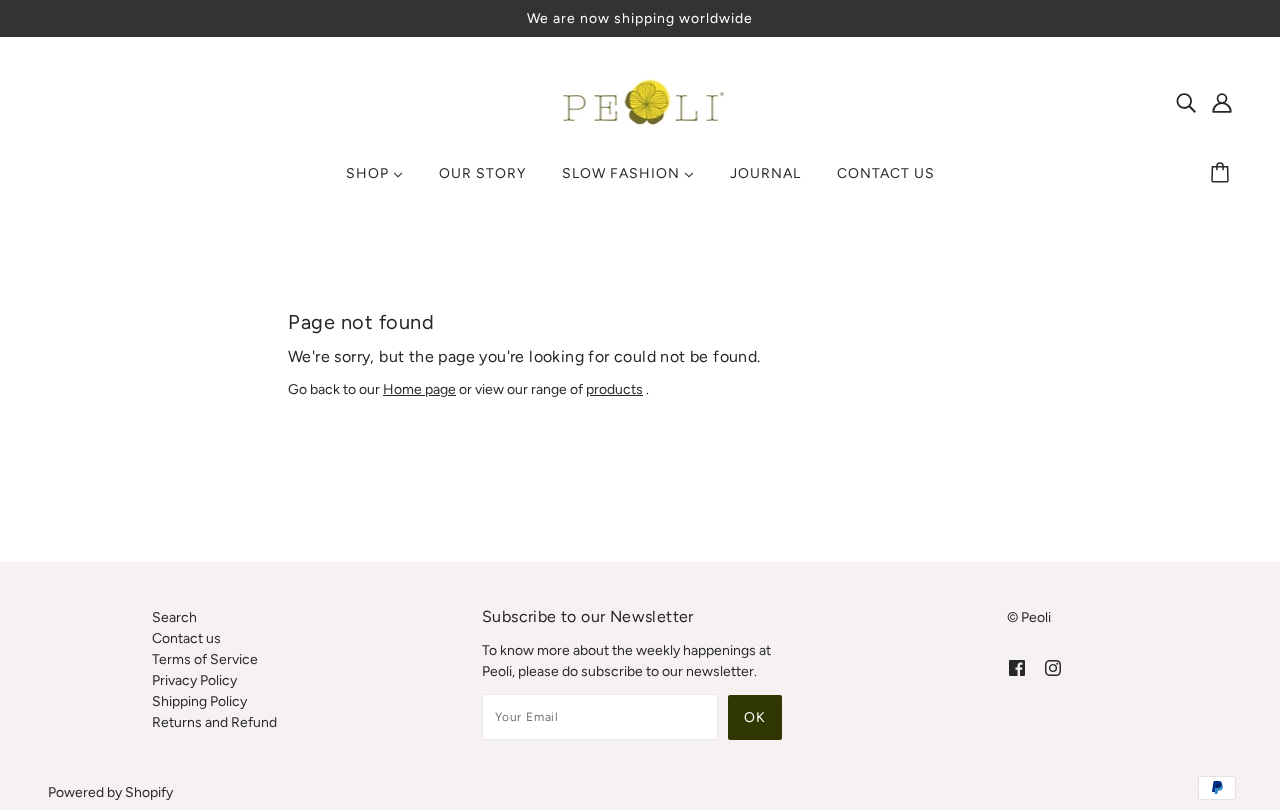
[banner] (640, 101)
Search (174, 617)
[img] (1186, 102)
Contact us (186, 638)
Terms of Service (205, 659)
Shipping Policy (199, 701)
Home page (419, 389)
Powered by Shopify (110, 792)
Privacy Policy (194, 680)
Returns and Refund (214, 722)
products (614, 389)
